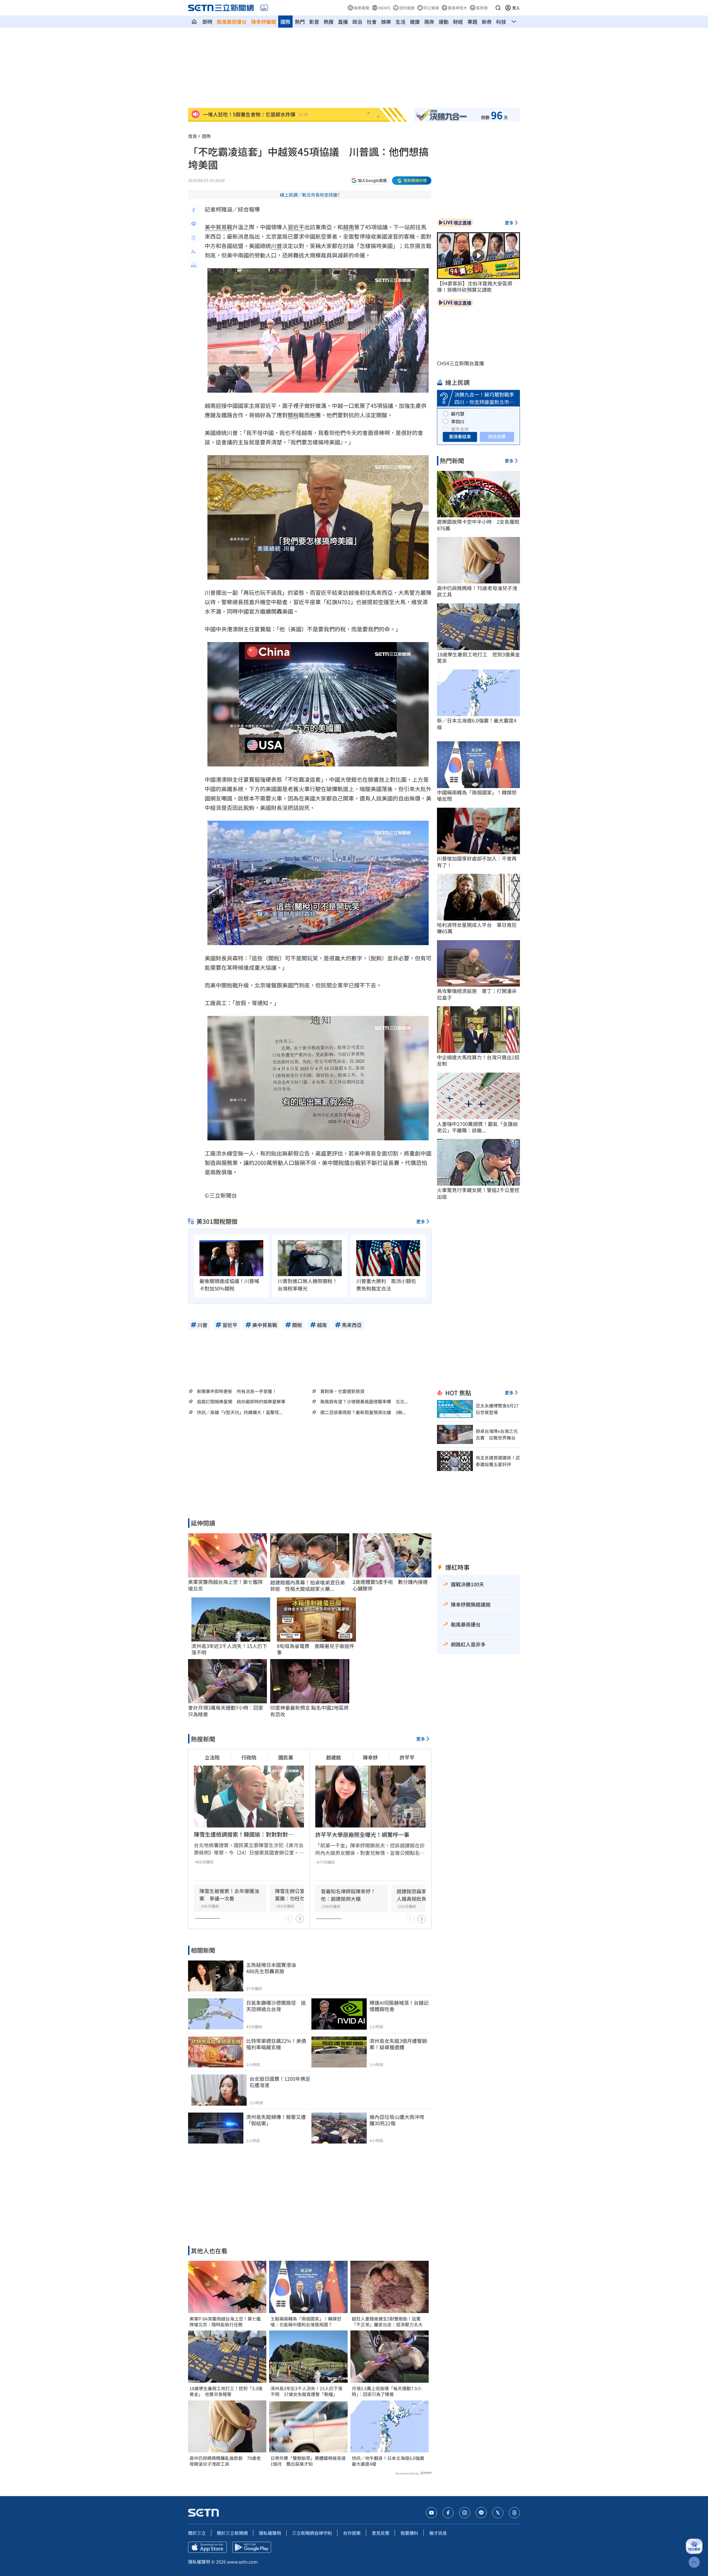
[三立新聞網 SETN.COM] (194, 22)
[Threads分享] (194, 238)
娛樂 (386, 22)
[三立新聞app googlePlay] (252, 2547)
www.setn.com (242, 2562)
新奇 (487, 22)
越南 (348, 227)
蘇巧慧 (458, 414)
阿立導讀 (431, 8)
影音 (314, 22)
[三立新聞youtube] (431, 2513)
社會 (372, 22)
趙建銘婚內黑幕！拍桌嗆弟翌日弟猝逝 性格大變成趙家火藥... (308, 1586)
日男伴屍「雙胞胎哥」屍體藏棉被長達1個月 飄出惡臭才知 (308, 2461)
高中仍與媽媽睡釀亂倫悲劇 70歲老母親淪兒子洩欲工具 (225, 2461)
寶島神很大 (457, 8)
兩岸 (429, 22)
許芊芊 (407, 1757)
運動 (444, 22)
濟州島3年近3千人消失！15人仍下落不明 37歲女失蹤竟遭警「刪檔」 (306, 2391)
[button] (498, 8)
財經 (458, 22)
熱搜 (329, 22)
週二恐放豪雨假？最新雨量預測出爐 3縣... (363, 1412)
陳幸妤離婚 (264, 22)
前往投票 (497, 436)
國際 (285, 22)
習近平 (296, 227)
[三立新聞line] (481, 2513)
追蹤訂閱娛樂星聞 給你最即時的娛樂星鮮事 (241, 1401)
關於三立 (197, 2533)
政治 (357, 22)
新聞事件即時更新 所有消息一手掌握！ (237, 1391)
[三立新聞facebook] (448, 2513)
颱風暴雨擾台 (232, 22)
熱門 (300, 22)
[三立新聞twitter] (498, 2513)
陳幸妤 (370, 1757)
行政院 (249, 1757)
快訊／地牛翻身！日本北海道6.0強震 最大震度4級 (390, 2461)
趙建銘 (334, 1757)
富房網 (482, 8)
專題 (472, 22)
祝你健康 (407, 8)
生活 (400, 22)
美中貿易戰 (218, 227)
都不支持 (460, 429)
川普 (277, 246)
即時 (207, 22)
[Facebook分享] (194, 210)
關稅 (293, 415)
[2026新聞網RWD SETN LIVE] (264, 8)
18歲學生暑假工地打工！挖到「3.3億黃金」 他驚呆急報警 (226, 2391)
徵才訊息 (438, 2533)
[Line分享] (194, 224)
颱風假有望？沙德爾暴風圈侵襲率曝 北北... (364, 1402)
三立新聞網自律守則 (312, 2533)
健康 (415, 22)
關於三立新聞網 (232, 2533)
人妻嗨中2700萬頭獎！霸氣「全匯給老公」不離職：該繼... (477, 1127)
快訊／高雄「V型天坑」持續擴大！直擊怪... (240, 1412)
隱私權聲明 (270, 2533)
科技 (501, 22)
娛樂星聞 (361, 8)
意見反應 (381, 2533)
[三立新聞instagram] (465, 2513)
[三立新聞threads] (514, 2513)
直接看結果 (460, 436)
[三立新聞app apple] (207, 2547)
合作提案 (352, 2533)
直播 (343, 22)
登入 (516, 8)
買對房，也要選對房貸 (342, 1391)
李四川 (458, 421)
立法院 (212, 1757)
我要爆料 (409, 2533)
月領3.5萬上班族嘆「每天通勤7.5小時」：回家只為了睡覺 (387, 2391)
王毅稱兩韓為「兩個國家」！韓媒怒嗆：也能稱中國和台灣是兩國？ (306, 2322)
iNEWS (384, 8)
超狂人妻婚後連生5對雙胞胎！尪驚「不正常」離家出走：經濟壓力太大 (387, 2322)
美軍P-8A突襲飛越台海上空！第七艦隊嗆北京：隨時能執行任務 (225, 2322)
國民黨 (286, 1757)
